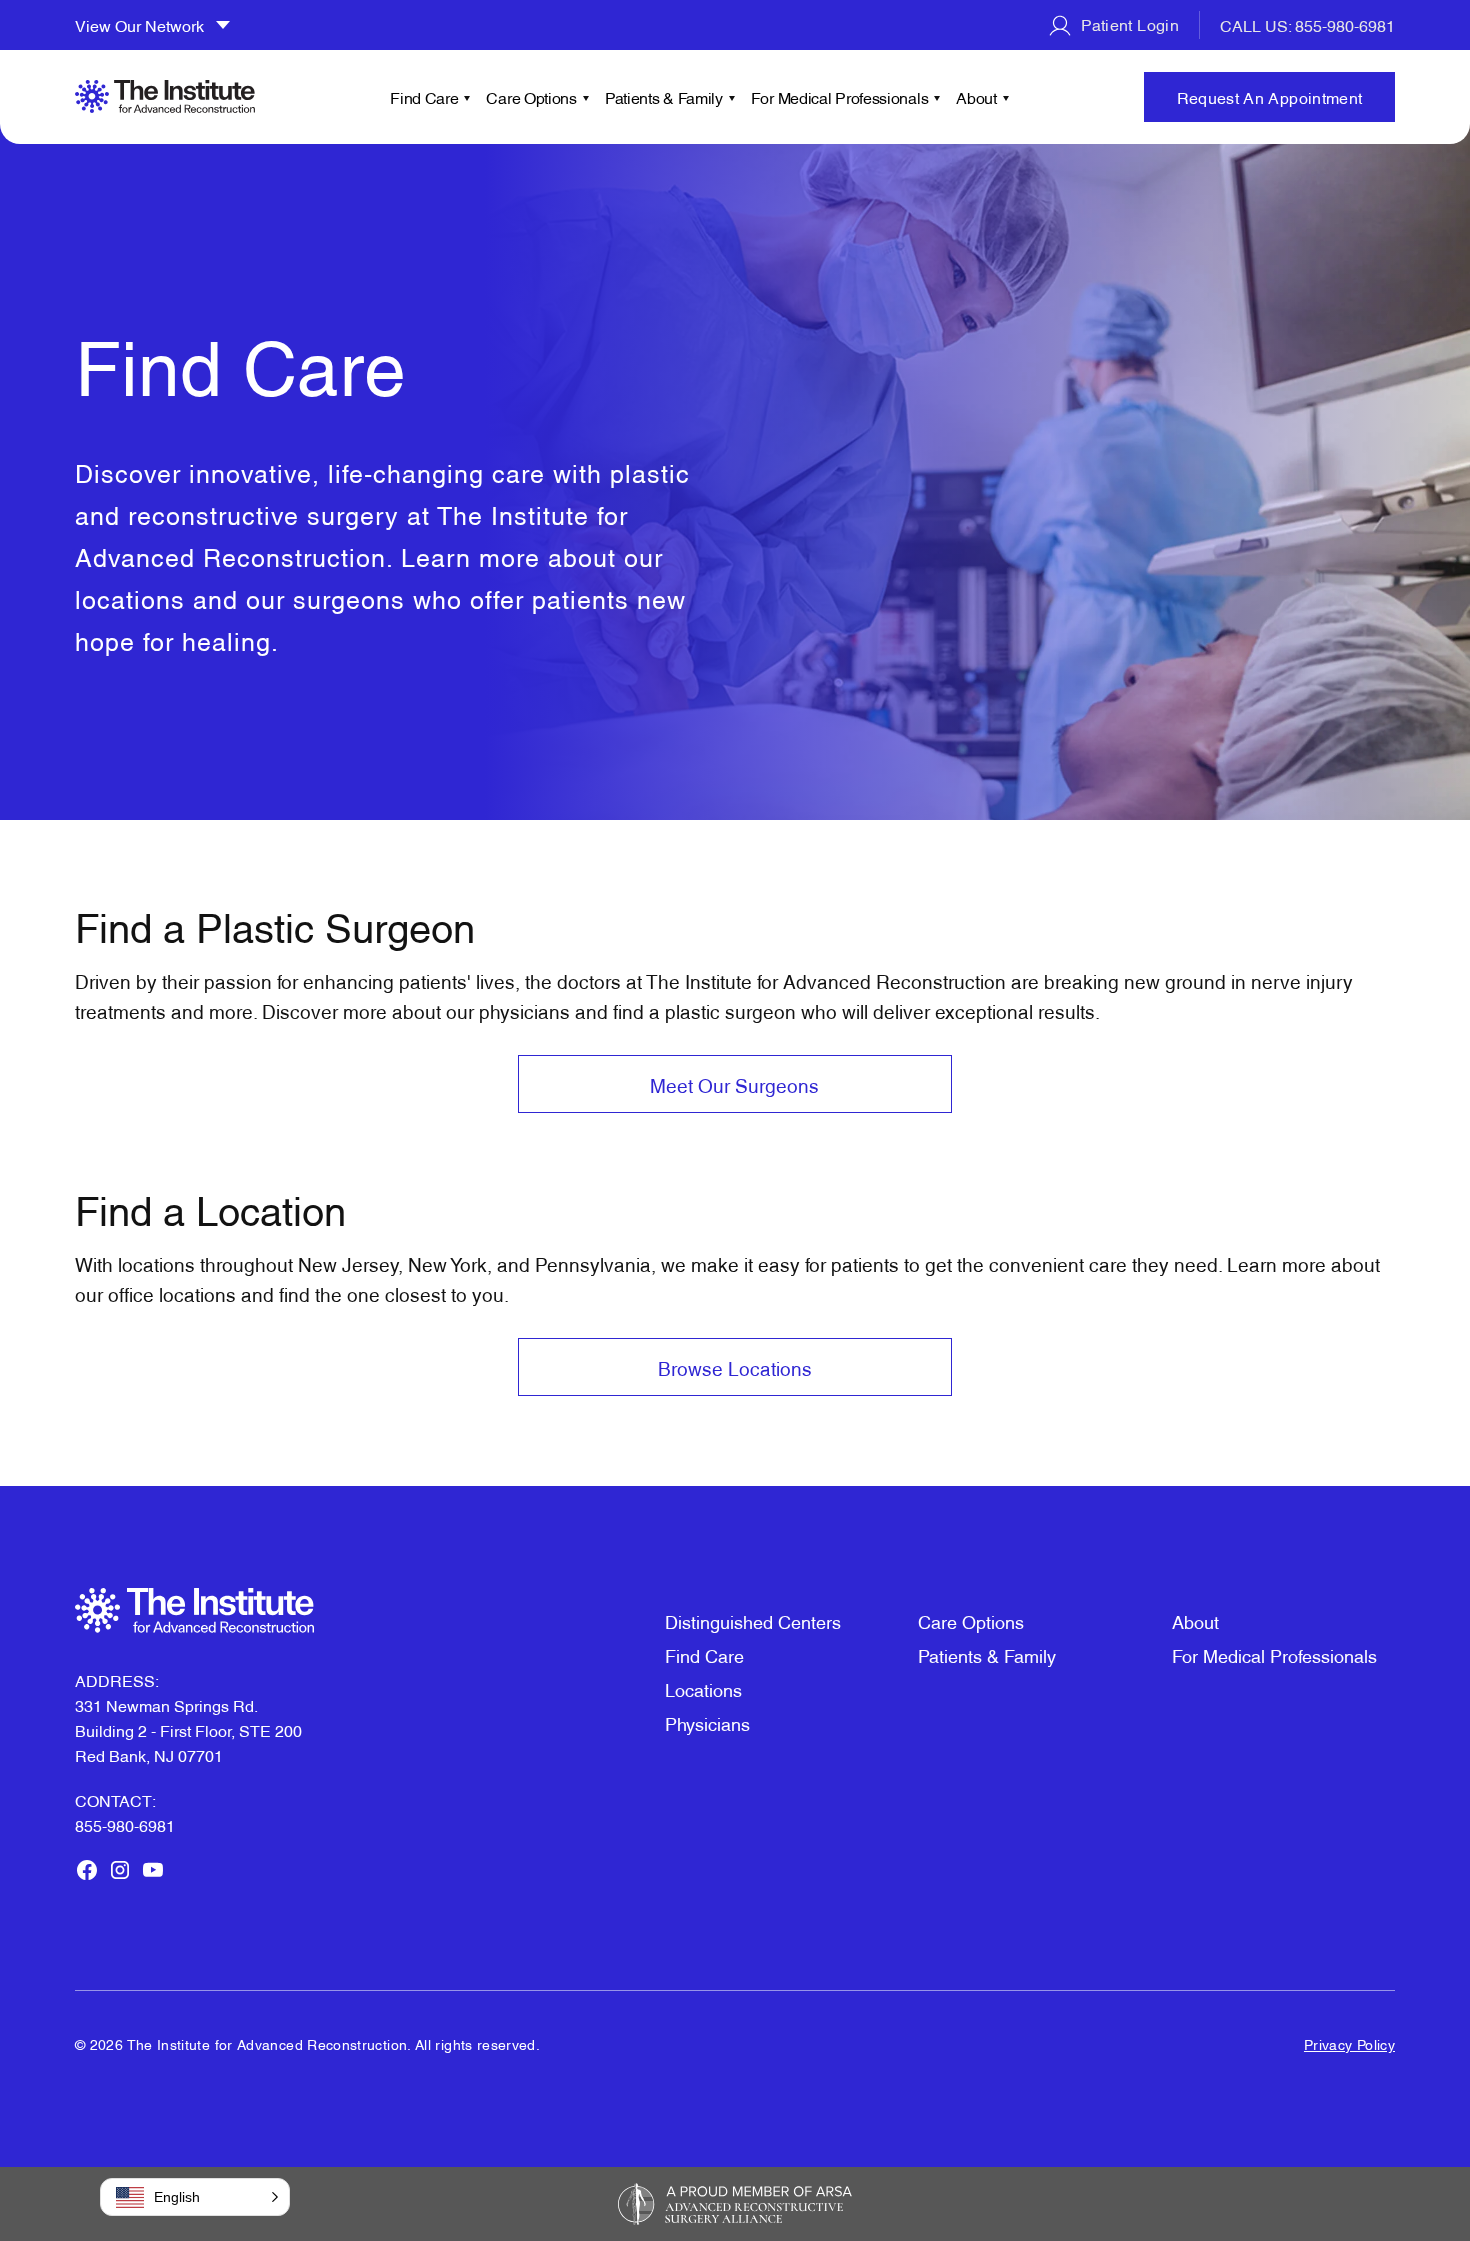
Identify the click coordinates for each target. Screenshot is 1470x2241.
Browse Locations (735, 1367)
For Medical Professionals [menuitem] (840, 97)
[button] (195, 2197)
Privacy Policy (1349, 2043)
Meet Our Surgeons (734, 1084)
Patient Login (1128, 24)
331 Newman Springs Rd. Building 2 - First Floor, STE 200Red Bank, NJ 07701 (188, 1730)
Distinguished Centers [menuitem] (753, 1620)
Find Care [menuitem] (424, 97)
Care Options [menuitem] (531, 97)
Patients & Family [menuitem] (664, 97)
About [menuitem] (976, 97)
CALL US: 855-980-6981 (1307, 25)
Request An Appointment (1270, 97)
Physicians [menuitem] (707, 1722)
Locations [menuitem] (703, 1688)
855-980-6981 (125, 1825)
